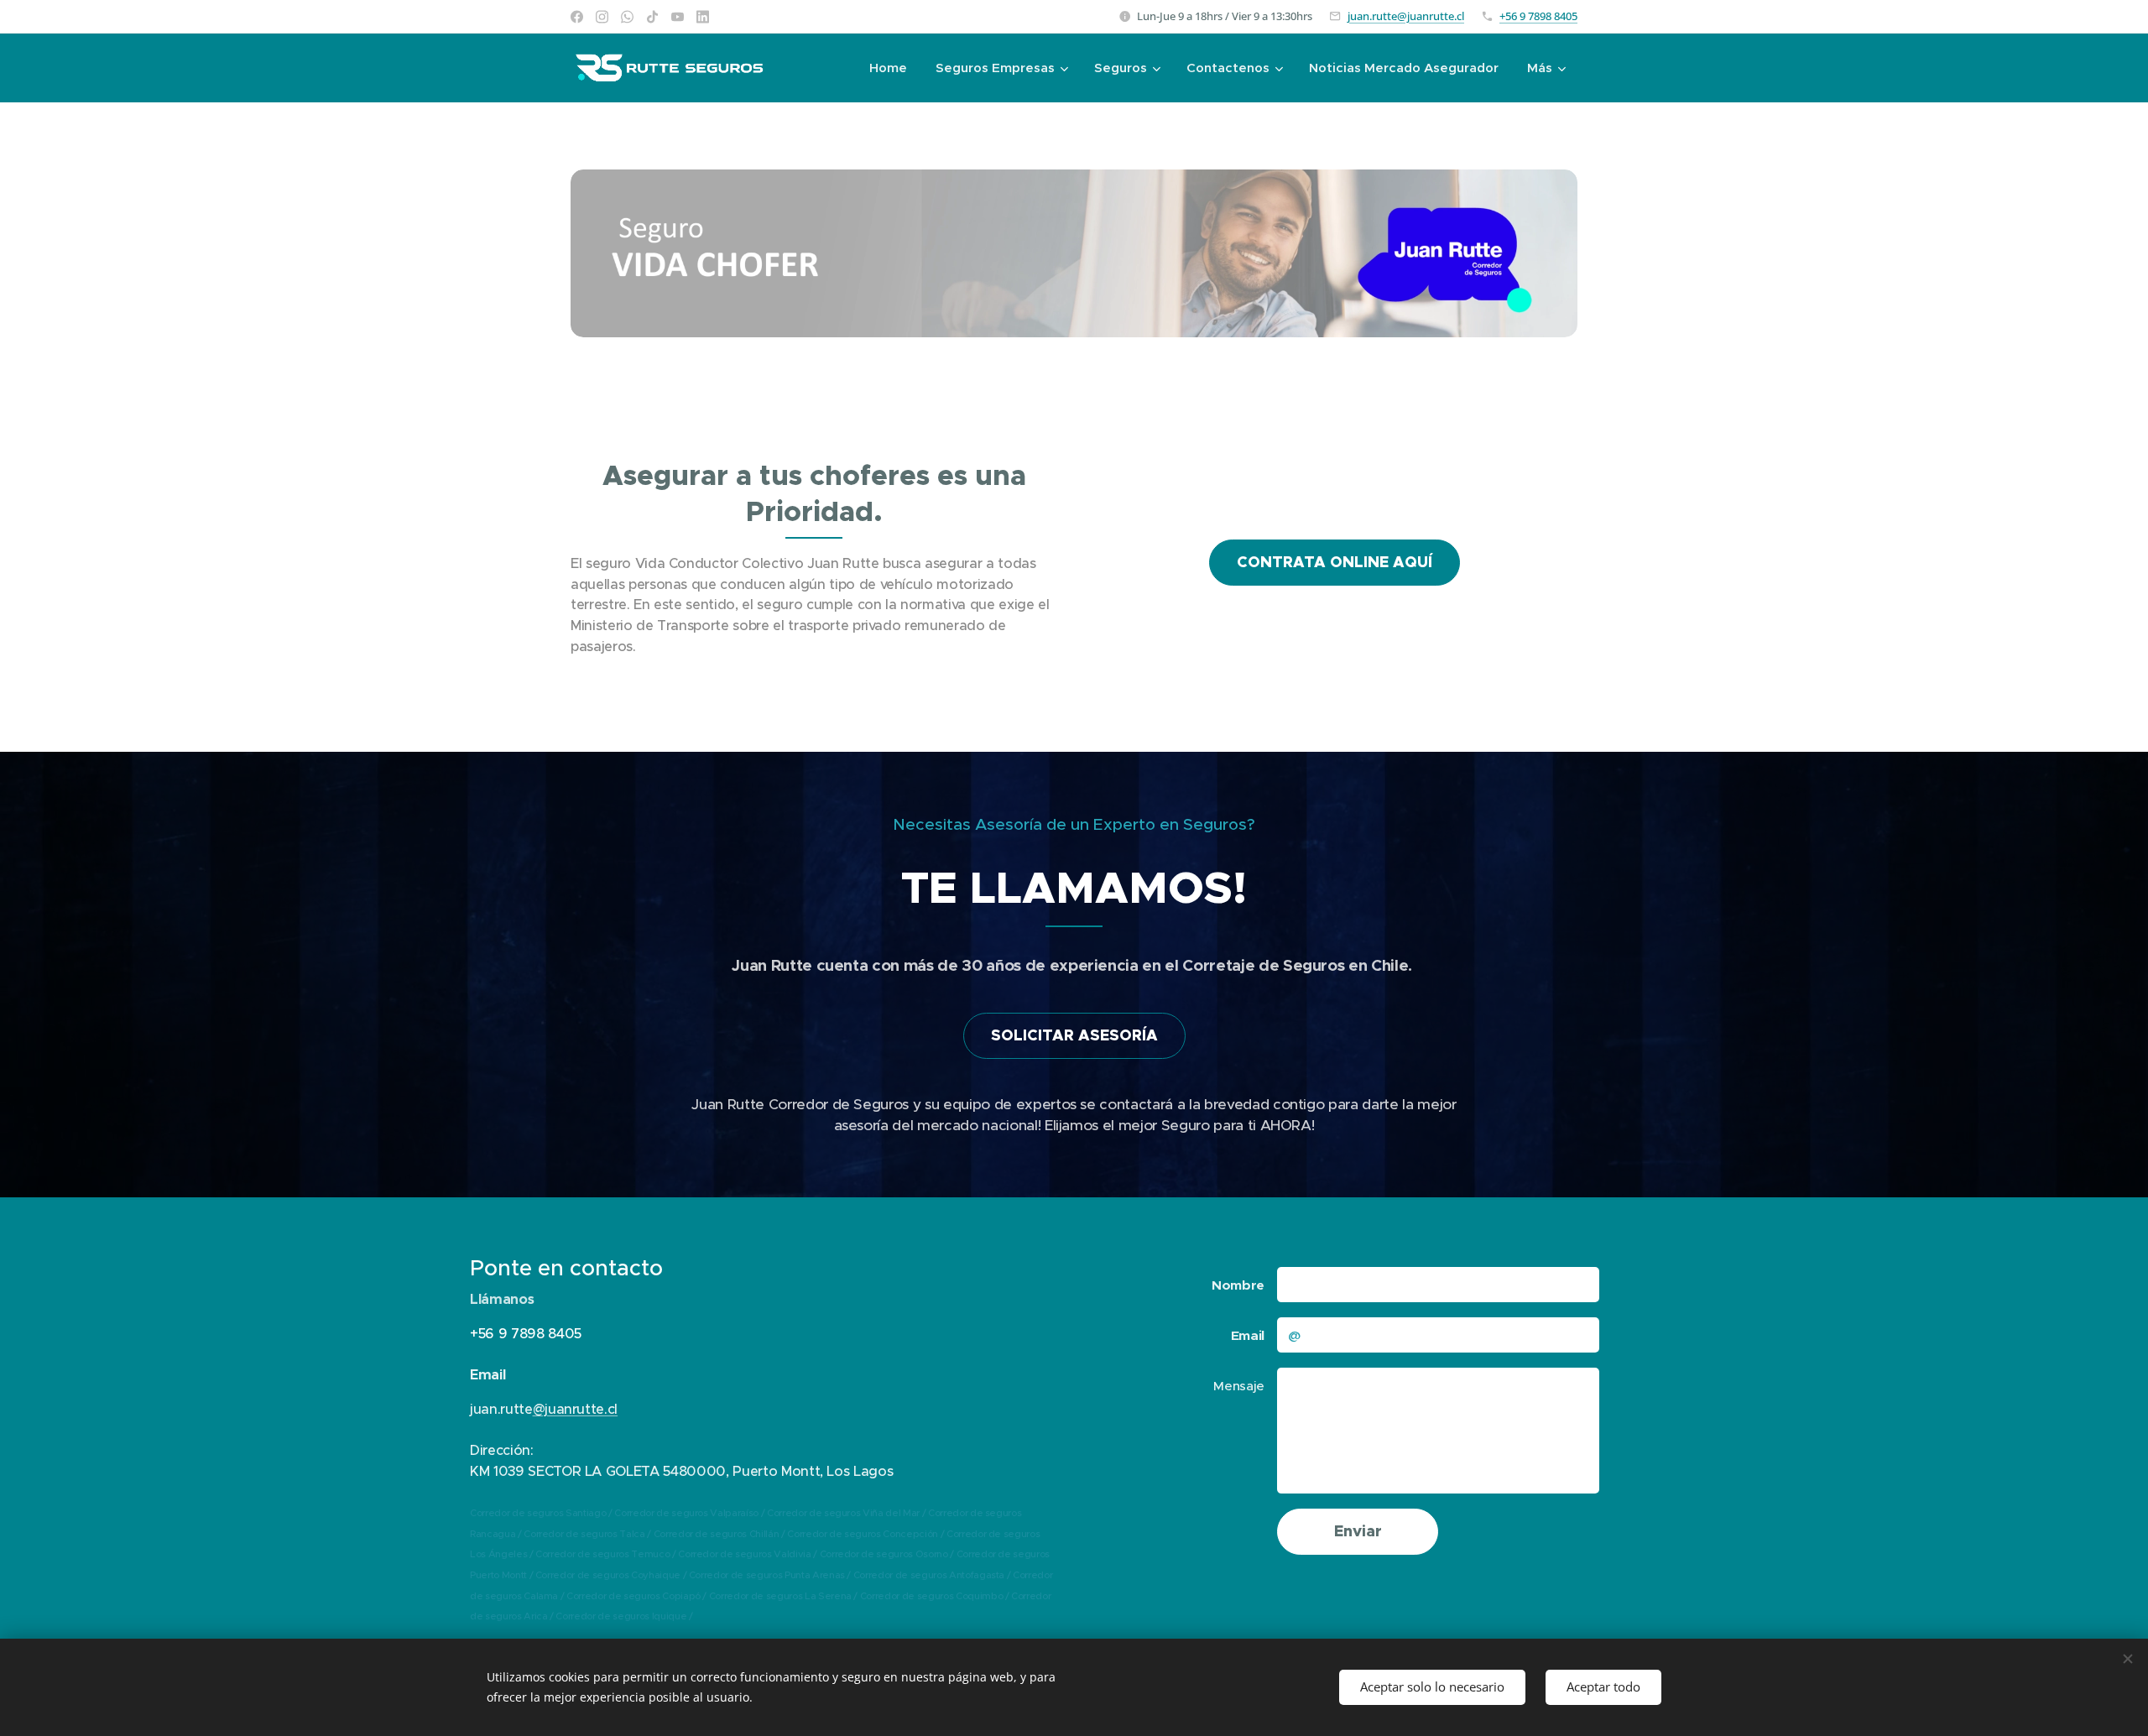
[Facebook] (577, 17)
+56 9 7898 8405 (1538, 16)
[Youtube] (678, 17)
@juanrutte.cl (576, 1409)
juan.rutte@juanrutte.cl (1406, 16)
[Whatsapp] (627, 17)
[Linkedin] (703, 17)
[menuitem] (888, 68)
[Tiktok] (652, 17)
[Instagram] (602, 17)
